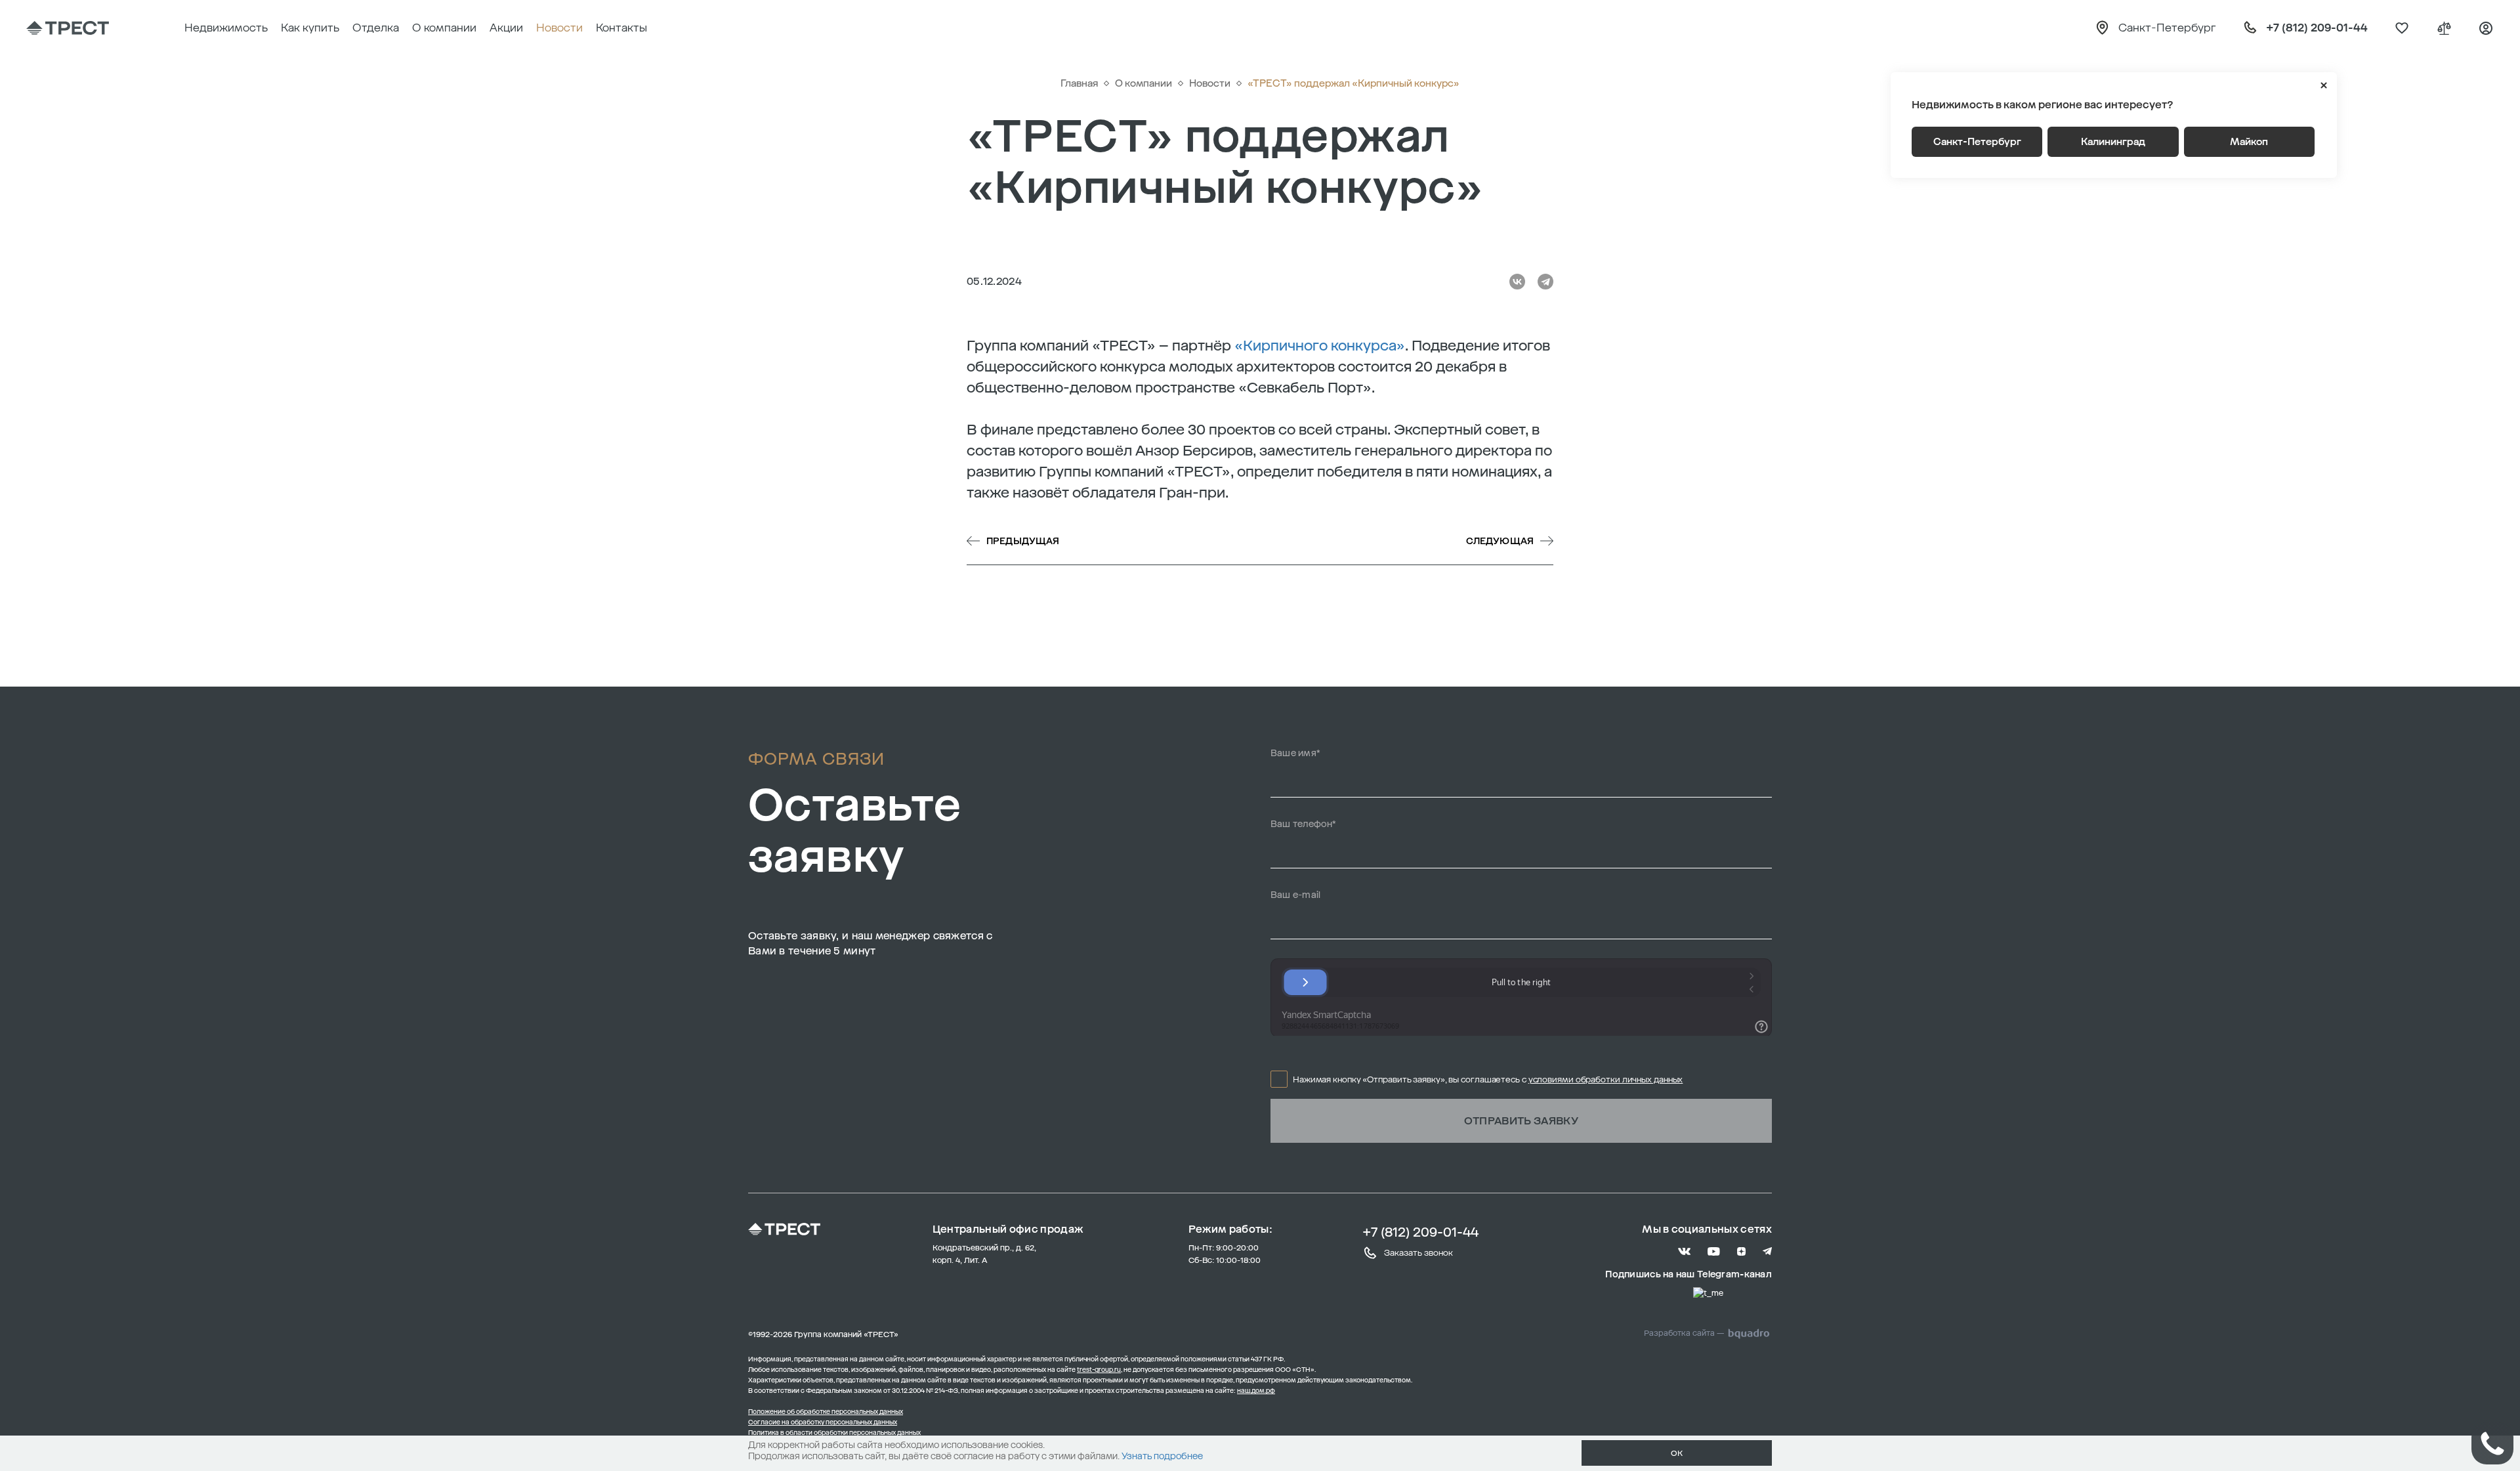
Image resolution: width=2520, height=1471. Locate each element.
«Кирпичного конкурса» (1320, 346)
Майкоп (2249, 142)
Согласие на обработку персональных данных (823, 1422)
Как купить (310, 28)
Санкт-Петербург (1977, 142)
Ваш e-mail (1296, 895)
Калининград (2113, 142)
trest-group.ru (1099, 1370)
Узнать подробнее (1162, 1456)
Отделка (376, 28)
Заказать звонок (1418, 1253)
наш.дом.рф (1256, 1391)
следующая (1500, 541)
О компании (444, 28)
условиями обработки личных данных (1606, 1079)
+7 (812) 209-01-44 (1420, 1232)
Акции (506, 28)
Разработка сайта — (1684, 1333)
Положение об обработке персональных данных (826, 1412)
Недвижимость (226, 28)
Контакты (621, 28)
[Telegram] (1545, 282)
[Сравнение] (2444, 28)
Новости (559, 28)
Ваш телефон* (1304, 824)
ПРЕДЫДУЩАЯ (1023, 541)
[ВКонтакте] (1517, 282)
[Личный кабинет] (2486, 28)
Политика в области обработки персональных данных (834, 1433)
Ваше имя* (1296, 753)
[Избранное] (2402, 28)
